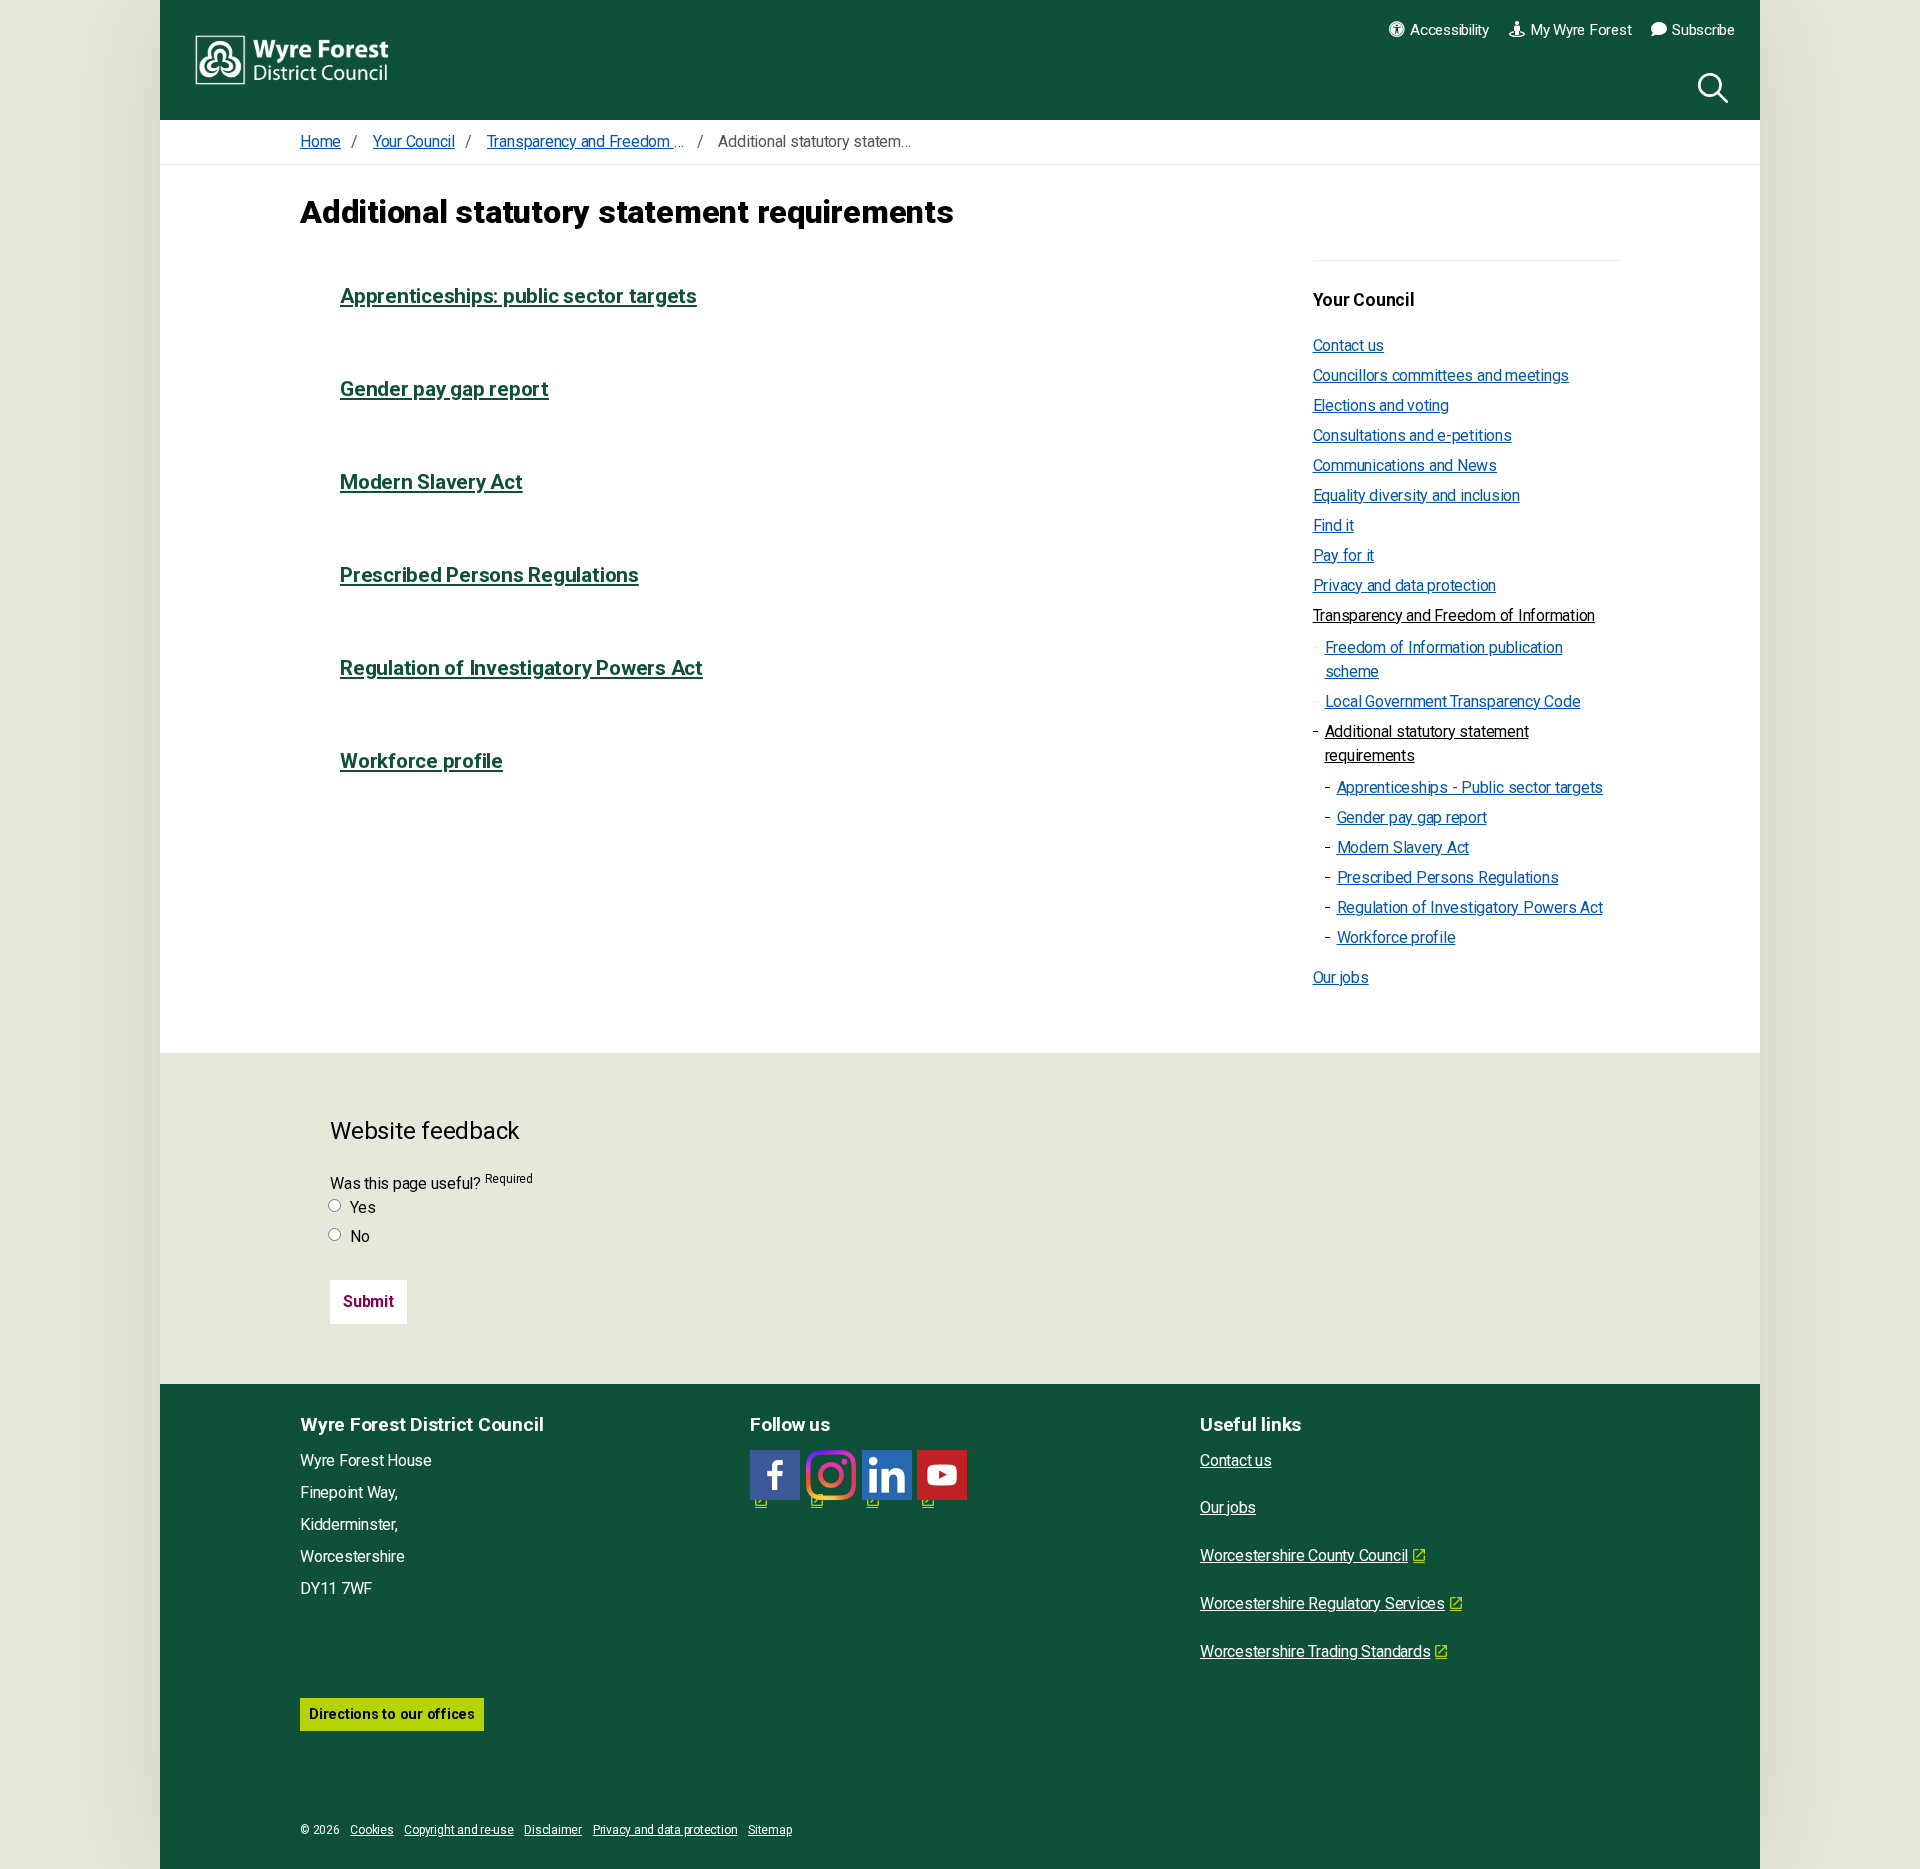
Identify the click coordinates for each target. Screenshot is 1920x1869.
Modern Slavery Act (431, 482)
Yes (362, 1207)
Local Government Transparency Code (1453, 701)
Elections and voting (1381, 405)
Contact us (1349, 345)
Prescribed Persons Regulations (489, 575)
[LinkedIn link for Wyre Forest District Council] (887, 1475)
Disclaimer (553, 1830)
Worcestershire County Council (1304, 1555)
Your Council (1364, 300)
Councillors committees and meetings (1441, 375)
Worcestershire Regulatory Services (1322, 1603)
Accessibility (1449, 30)
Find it (1333, 525)
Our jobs (1341, 977)
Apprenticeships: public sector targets (518, 296)
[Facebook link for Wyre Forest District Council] (775, 1475)
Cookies (371, 1830)
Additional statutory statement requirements (1427, 743)
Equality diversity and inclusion (1416, 495)
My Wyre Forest (1581, 30)
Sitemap (769, 1830)
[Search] (1709, 85)
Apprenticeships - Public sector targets (1470, 787)
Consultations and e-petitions (1412, 435)
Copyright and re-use (458, 1830)
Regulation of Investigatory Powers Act (521, 668)
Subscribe (1703, 30)
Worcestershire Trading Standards (1315, 1651)
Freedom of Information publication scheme (1444, 659)
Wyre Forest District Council (292, 60)
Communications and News (1405, 465)
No (360, 1236)
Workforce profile (421, 761)
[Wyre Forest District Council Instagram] (831, 1475)
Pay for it (1344, 555)
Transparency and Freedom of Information (1454, 615)
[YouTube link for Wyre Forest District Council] (942, 1475)
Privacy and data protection (1405, 585)
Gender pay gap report (444, 389)
